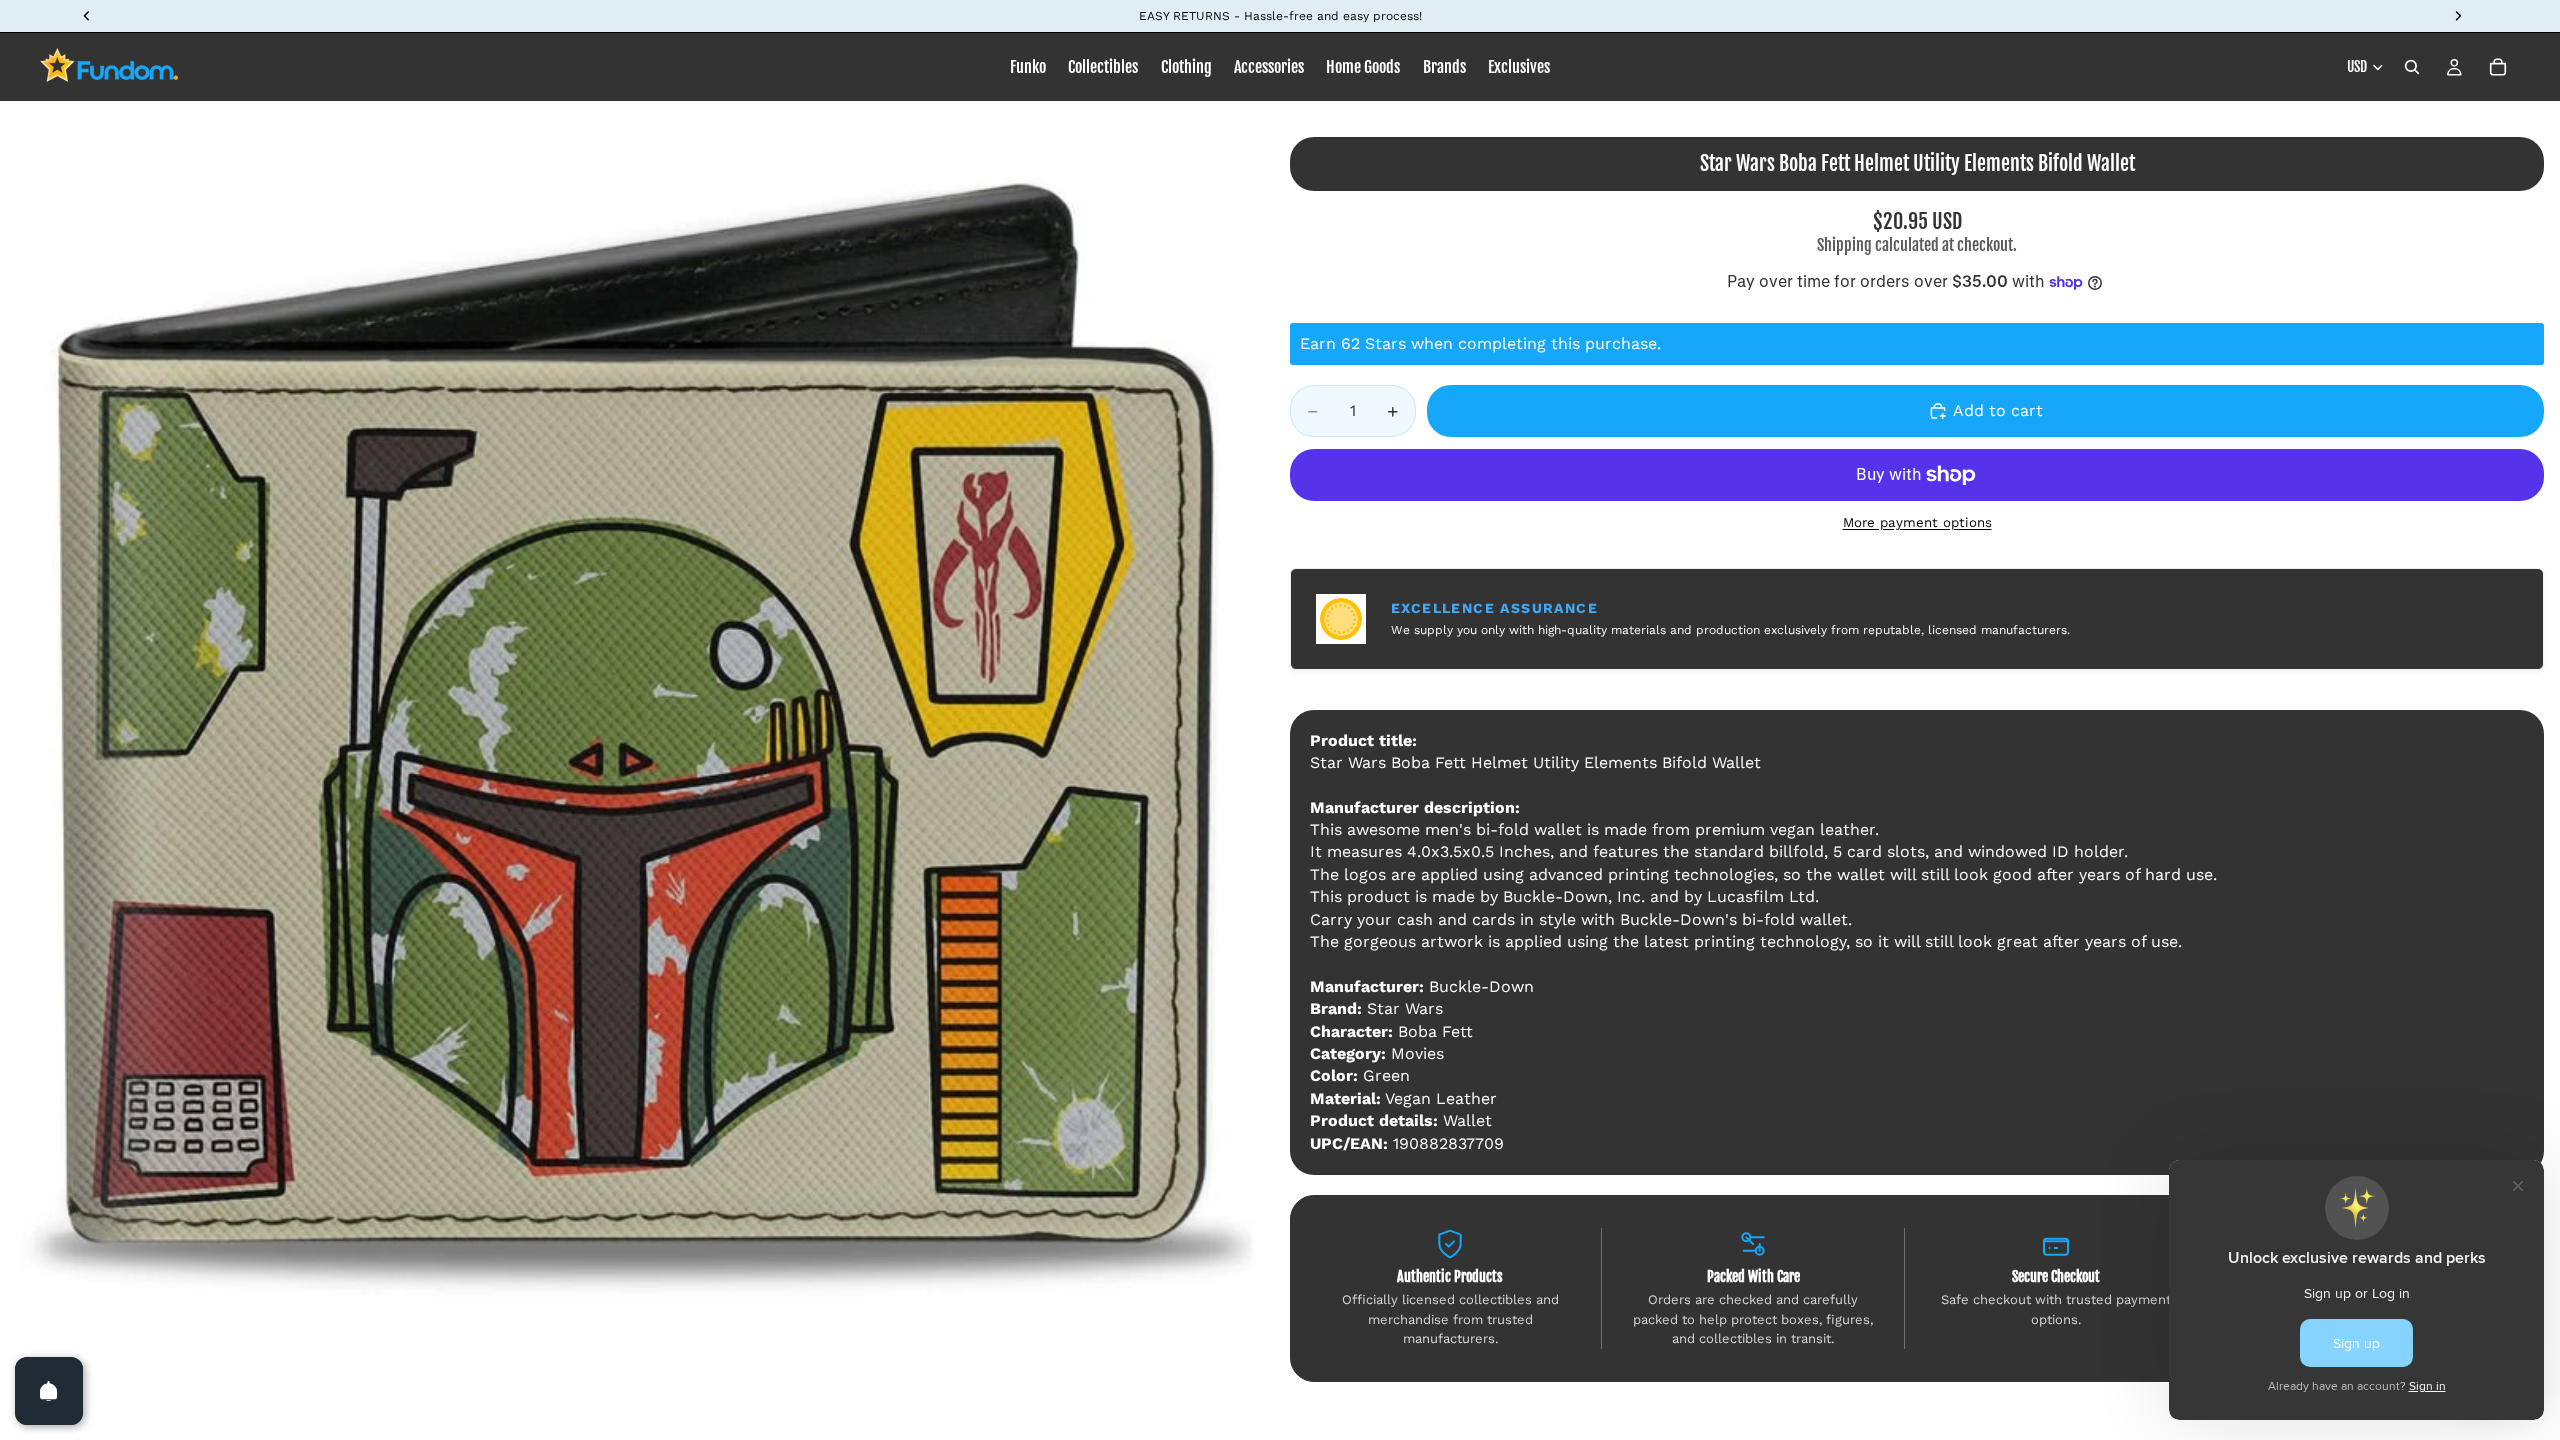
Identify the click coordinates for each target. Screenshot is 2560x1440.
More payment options (1917, 522)
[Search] (2412, 67)
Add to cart (1998, 410)
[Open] (49, 1391)
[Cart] (2498, 67)
